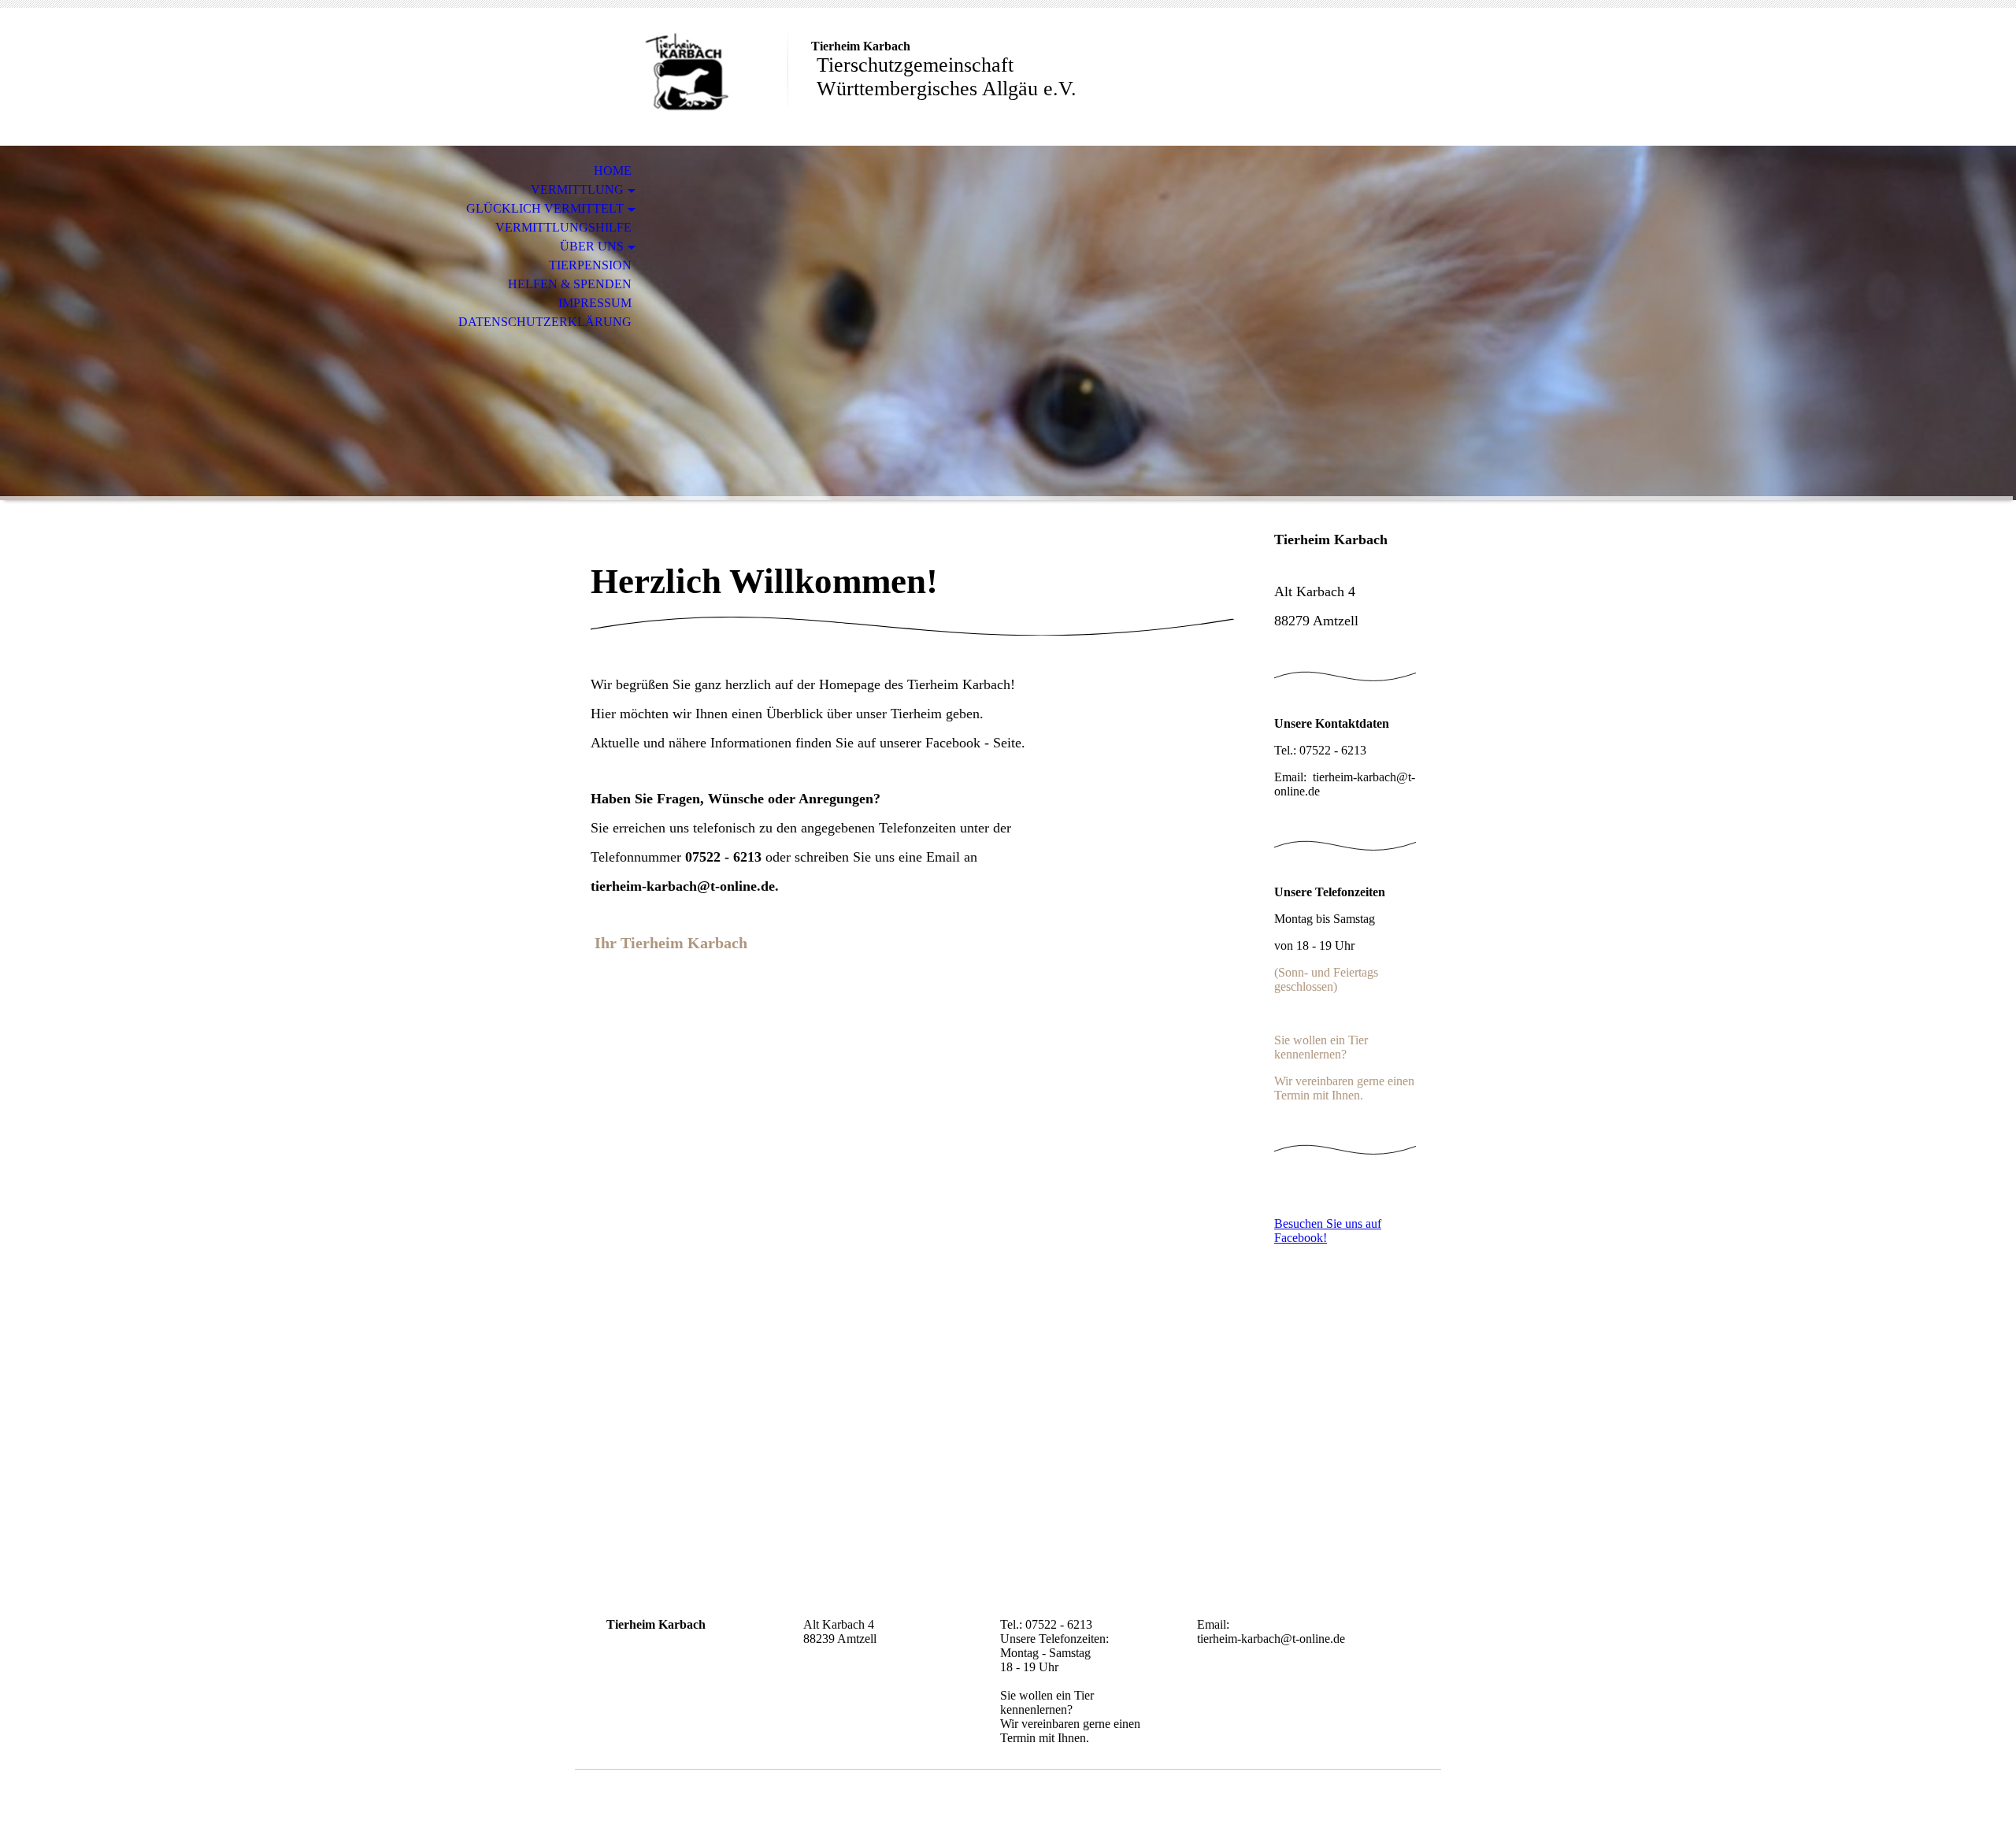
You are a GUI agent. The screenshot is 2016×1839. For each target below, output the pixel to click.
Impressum (595, 303)
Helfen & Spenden (570, 284)
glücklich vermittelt (545, 208)
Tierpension (590, 265)
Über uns (592, 246)
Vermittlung (577, 189)
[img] (681, 77)
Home (613, 171)
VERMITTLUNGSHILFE (563, 227)
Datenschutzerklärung (545, 322)
